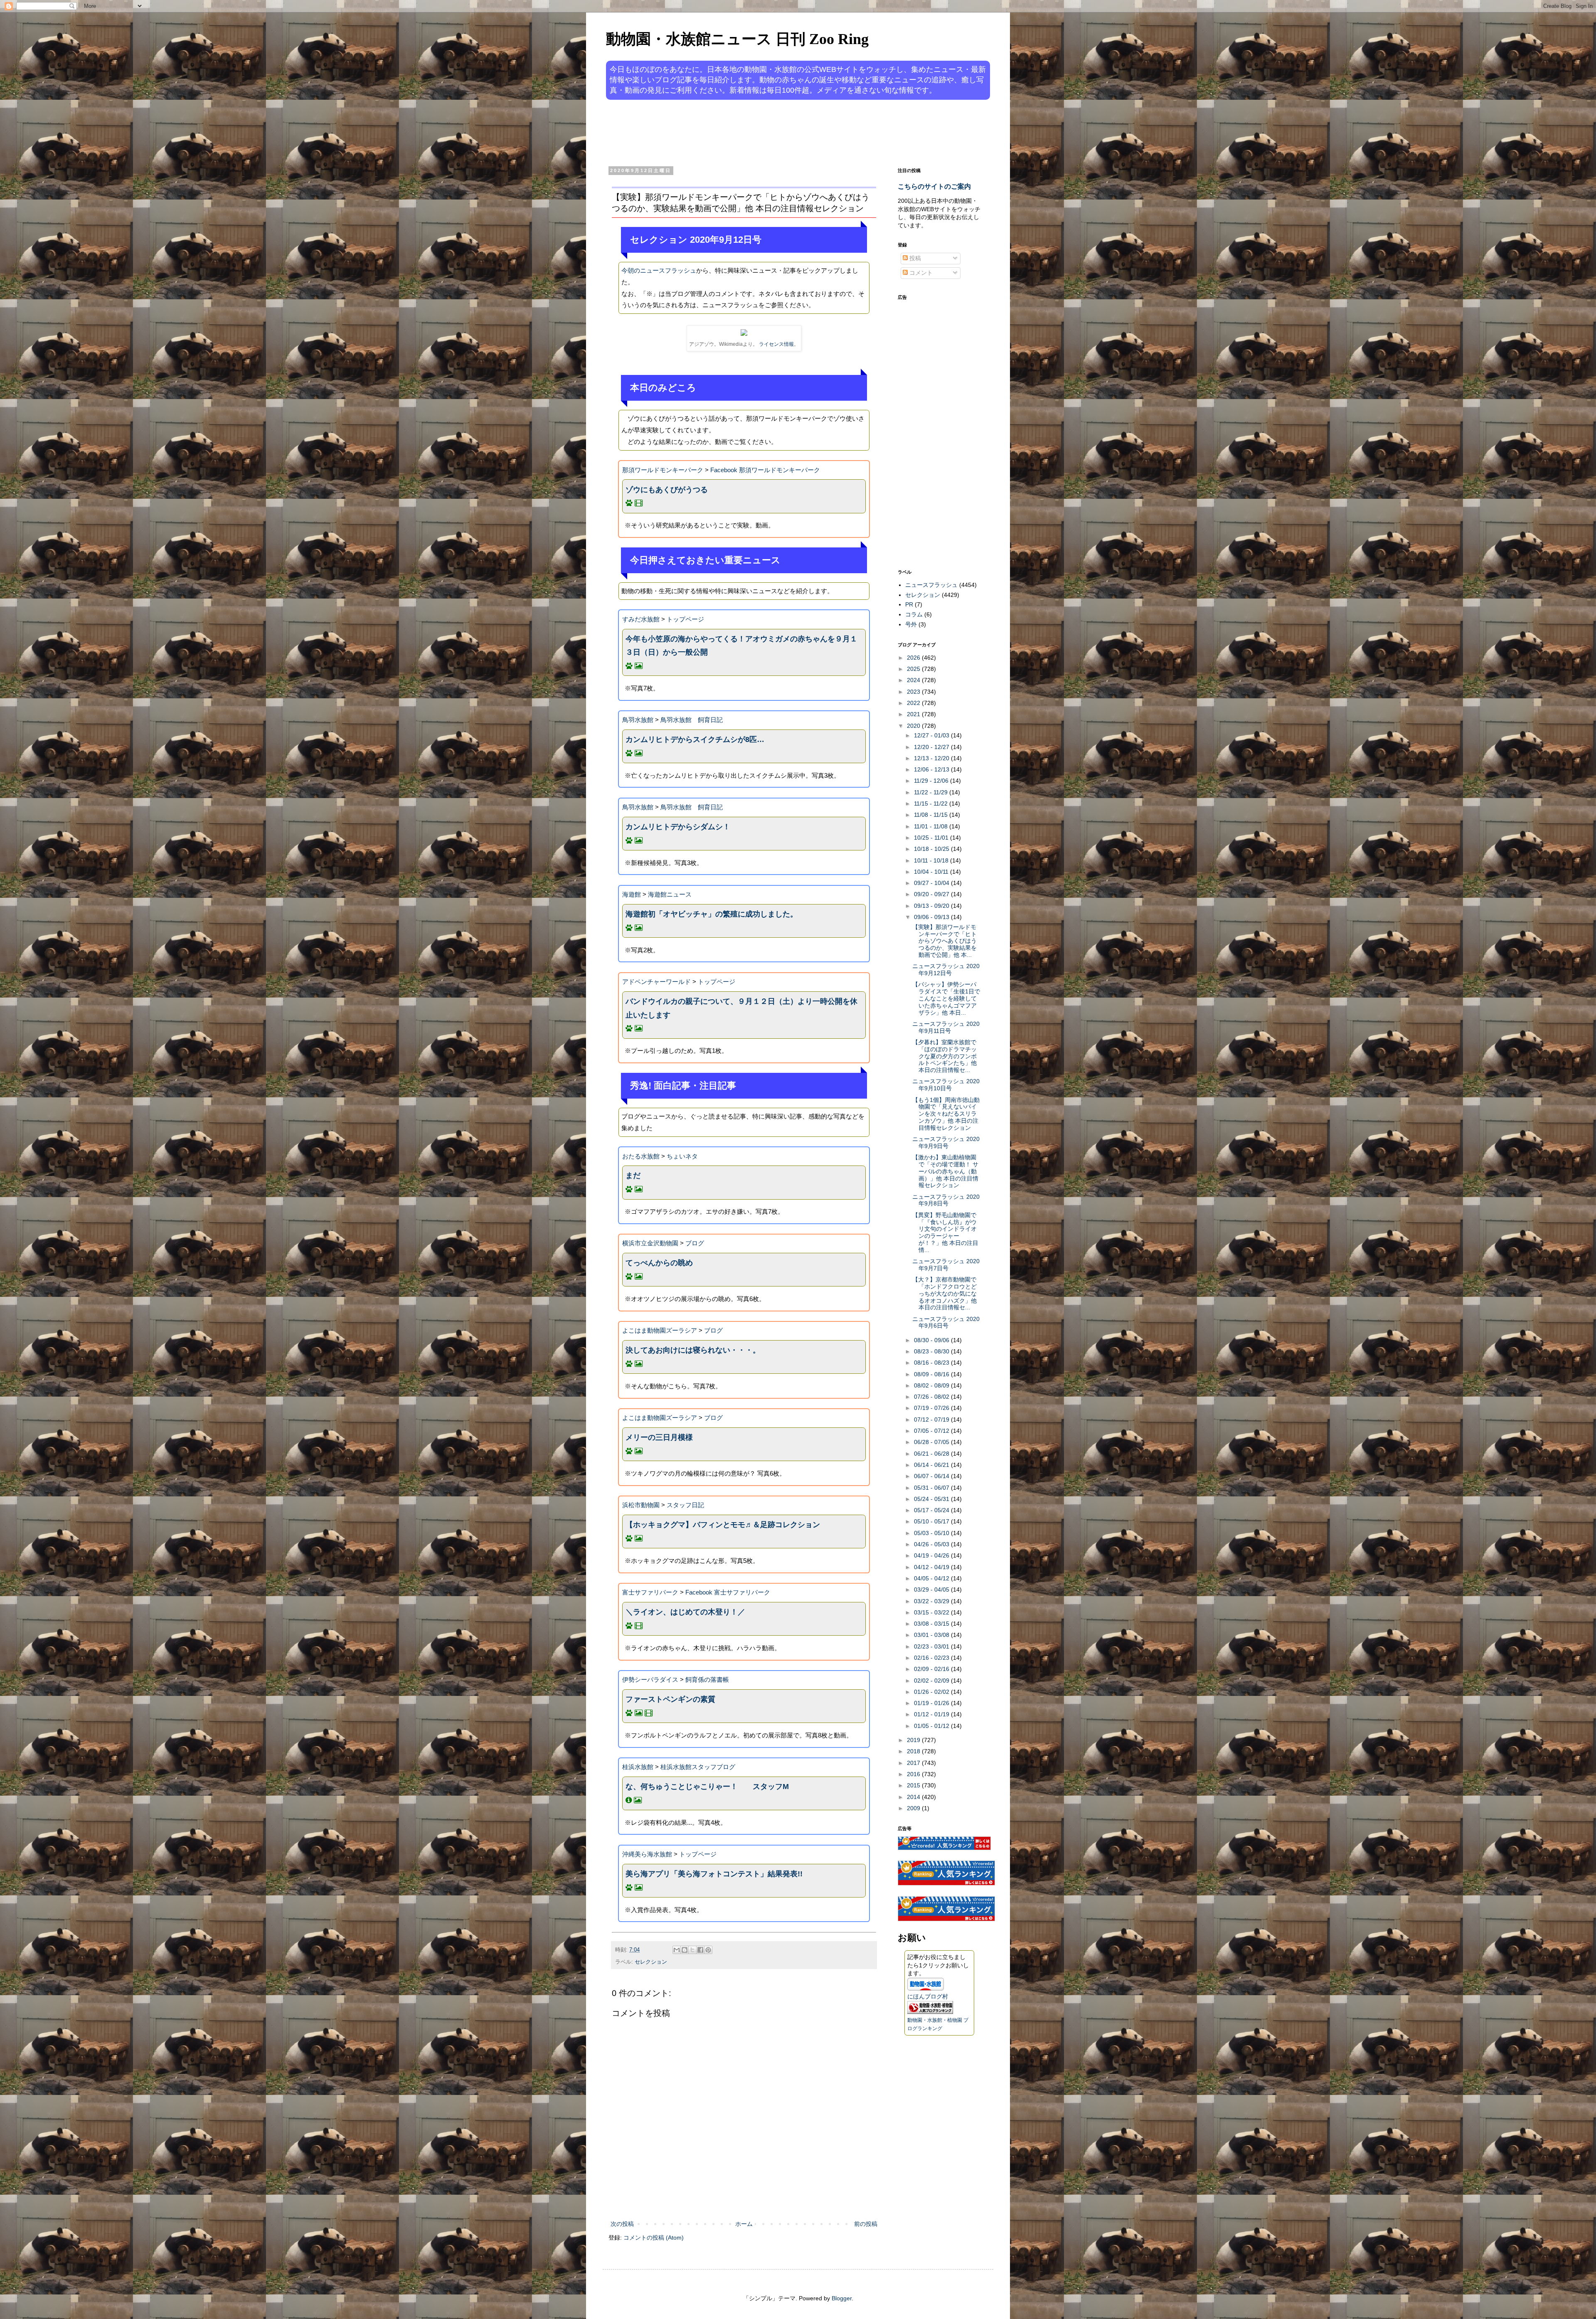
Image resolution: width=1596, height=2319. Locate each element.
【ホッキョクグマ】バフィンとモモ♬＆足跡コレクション (723, 1525)
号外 (911, 624)
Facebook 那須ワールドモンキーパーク (765, 470)
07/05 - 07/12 (932, 1431)
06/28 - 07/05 (932, 1442)
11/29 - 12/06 (932, 781)
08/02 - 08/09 (932, 1385)
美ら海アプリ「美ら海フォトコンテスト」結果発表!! (714, 1874)
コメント (920, 273)
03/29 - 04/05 (932, 1590)
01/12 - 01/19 (932, 1714)
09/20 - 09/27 (932, 894)
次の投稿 (622, 2224)
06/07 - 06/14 (932, 1476)
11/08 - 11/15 (932, 815)
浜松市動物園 (641, 1505)
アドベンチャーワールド (656, 982)
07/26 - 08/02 (932, 1397)
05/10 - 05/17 (932, 1521)
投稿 (914, 258)
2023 (914, 692)
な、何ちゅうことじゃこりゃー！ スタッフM (707, 1787)
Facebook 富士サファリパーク (728, 1592)
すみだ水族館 (641, 619)
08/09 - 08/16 (932, 1374)
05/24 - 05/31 (932, 1499)
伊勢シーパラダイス (650, 1679)
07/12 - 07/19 (932, 1419)
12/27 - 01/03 (932, 735)
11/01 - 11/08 (932, 826)
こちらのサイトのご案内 (934, 186)
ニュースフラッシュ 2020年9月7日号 (946, 1265)
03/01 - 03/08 (932, 1635)
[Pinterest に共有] (708, 1950)
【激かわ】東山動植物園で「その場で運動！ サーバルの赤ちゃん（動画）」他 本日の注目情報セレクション (945, 1171)
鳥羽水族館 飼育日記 (692, 720)
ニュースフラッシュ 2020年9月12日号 (946, 970)
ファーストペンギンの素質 (670, 1699)
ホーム (744, 2224)
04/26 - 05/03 (932, 1544)
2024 (914, 680)
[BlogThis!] (685, 1950)
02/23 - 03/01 (932, 1646)
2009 (914, 1808)
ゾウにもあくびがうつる (667, 490)
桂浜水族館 (638, 1767)
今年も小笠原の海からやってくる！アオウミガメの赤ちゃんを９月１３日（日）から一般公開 (741, 646)
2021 (914, 714)
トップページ (685, 619)
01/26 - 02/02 (932, 1692)
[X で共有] (692, 1950)
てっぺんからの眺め (659, 1263)
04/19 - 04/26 (932, 1555)
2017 (914, 1763)
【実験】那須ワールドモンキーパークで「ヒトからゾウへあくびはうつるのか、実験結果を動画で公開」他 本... (945, 941)
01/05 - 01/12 (932, 1726)
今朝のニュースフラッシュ (659, 270)
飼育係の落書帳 (707, 1679)
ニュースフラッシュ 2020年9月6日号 (946, 1322)
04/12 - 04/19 (932, 1567)
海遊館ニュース (670, 894)
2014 (914, 1797)
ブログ (695, 1243)
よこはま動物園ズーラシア (660, 1330)
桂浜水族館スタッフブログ (698, 1767)
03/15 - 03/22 (932, 1612)
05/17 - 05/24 (932, 1510)
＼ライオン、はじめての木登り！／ (685, 1612)
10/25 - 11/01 (932, 838)
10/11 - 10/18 (932, 860)
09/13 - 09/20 (932, 906)
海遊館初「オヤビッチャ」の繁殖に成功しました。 (712, 914)
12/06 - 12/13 (932, 769)
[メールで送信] (677, 1950)
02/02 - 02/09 (932, 1681)
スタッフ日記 (685, 1505)
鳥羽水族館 (638, 720)
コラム (914, 614)
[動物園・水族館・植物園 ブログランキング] (930, 2012)
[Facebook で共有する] (700, 1950)
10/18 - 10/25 (932, 849)
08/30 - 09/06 (932, 1340)
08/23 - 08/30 (932, 1351)
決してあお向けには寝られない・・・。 (693, 1350)
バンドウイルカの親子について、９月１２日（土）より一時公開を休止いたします (741, 1008)
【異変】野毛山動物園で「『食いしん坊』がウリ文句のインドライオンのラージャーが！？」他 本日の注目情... (945, 1232)
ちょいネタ (682, 1156)
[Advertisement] (766, 132)
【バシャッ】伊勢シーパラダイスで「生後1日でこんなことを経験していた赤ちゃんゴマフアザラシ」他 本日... (946, 998)
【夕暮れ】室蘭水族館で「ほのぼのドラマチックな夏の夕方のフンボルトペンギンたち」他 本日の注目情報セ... (945, 1056)
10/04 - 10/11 (932, 872)
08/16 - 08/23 (932, 1363)
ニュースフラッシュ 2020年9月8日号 (946, 1200)
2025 (914, 669)
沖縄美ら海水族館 (647, 1854)
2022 (914, 703)
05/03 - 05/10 (932, 1533)
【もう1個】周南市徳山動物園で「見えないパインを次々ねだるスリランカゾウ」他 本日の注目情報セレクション (946, 1114)
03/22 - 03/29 (932, 1601)
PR (909, 604)
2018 (914, 1751)
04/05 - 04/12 (932, 1578)
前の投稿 (866, 2224)
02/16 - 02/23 (932, 1658)
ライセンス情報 (776, 344)
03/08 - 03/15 (932, 1624)
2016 (914, 1774)
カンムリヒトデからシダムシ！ (678, 827)
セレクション (651, 1962)
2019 (914, 1740)
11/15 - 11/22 (932, 803)
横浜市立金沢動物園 (650, 1243)
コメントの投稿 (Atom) (654, 2238)
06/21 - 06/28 (932, 1454)
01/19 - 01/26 (932, 1703)
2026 (914, 658)
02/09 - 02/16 (932, 1669)
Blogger (842, 2298)
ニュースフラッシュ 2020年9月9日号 (946, 1142)
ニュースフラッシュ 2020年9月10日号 (946, 1085)
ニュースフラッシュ (931, 585)
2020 (914, 726)
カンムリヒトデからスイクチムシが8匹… (695, 739)
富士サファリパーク (650, 1592)
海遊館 (632, 894)
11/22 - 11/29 (932, 792)
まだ (633, 1176)
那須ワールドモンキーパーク (663, 470)
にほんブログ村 (928, 1996)
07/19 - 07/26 (932, 1408)
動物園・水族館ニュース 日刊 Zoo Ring (737, 39)
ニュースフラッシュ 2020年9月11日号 (946, 1027)
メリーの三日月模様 (659, 1437)
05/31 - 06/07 (932, 1488)
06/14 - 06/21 (932, 1465)
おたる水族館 (641, 1156)
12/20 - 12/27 (932, 747)
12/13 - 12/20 (932, 758)
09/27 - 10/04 (932, 883)
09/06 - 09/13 (932, 917)
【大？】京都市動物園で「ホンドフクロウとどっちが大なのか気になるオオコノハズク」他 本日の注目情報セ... (945, 1293)
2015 (914, 1785)
